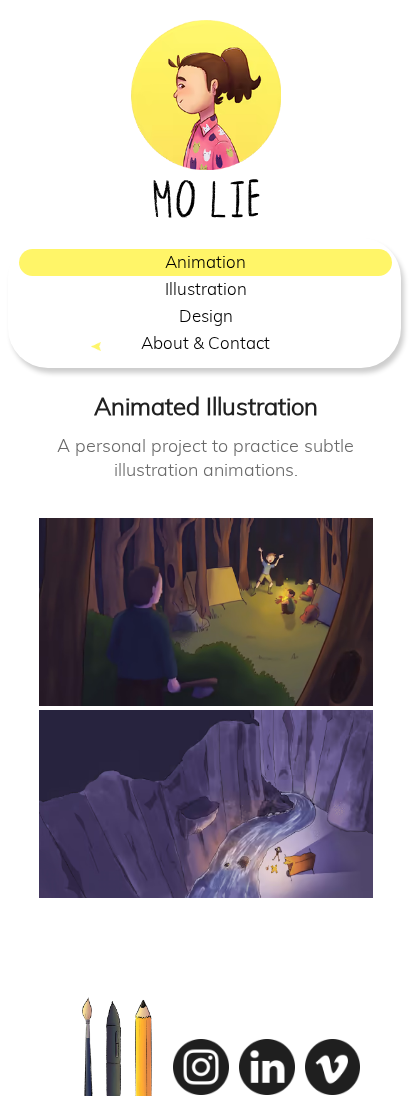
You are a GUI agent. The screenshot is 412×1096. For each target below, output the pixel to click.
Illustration (206, 289)
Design (206, 316)
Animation (205, 262)
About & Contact (205, 343)
